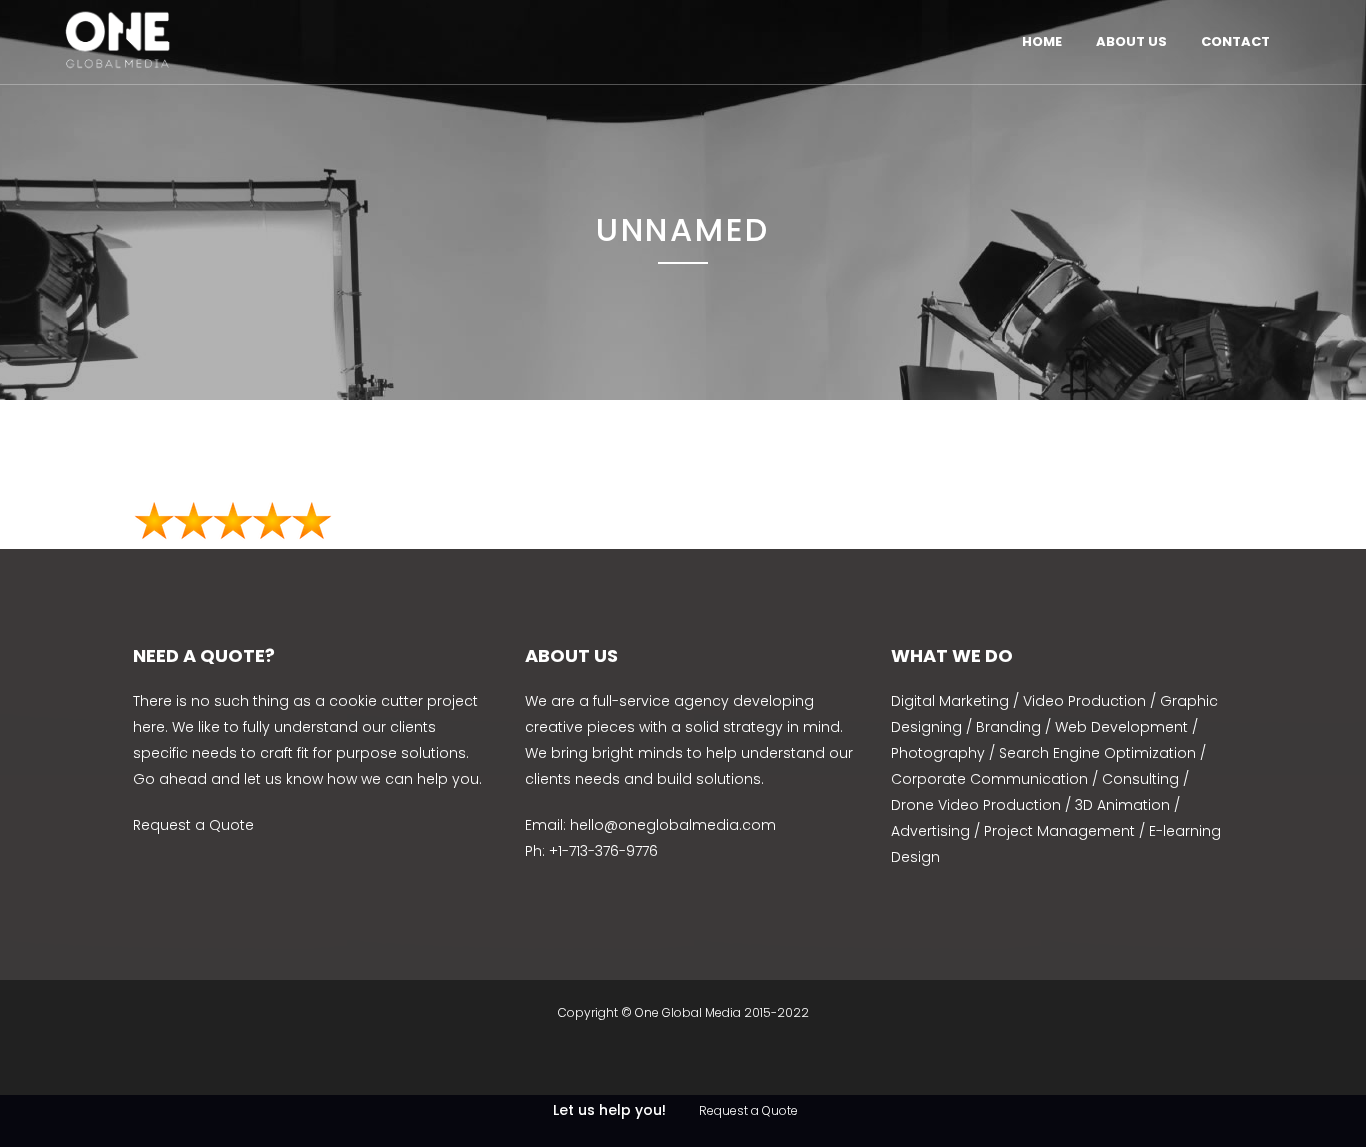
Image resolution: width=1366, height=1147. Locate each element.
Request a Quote (193, 825)
